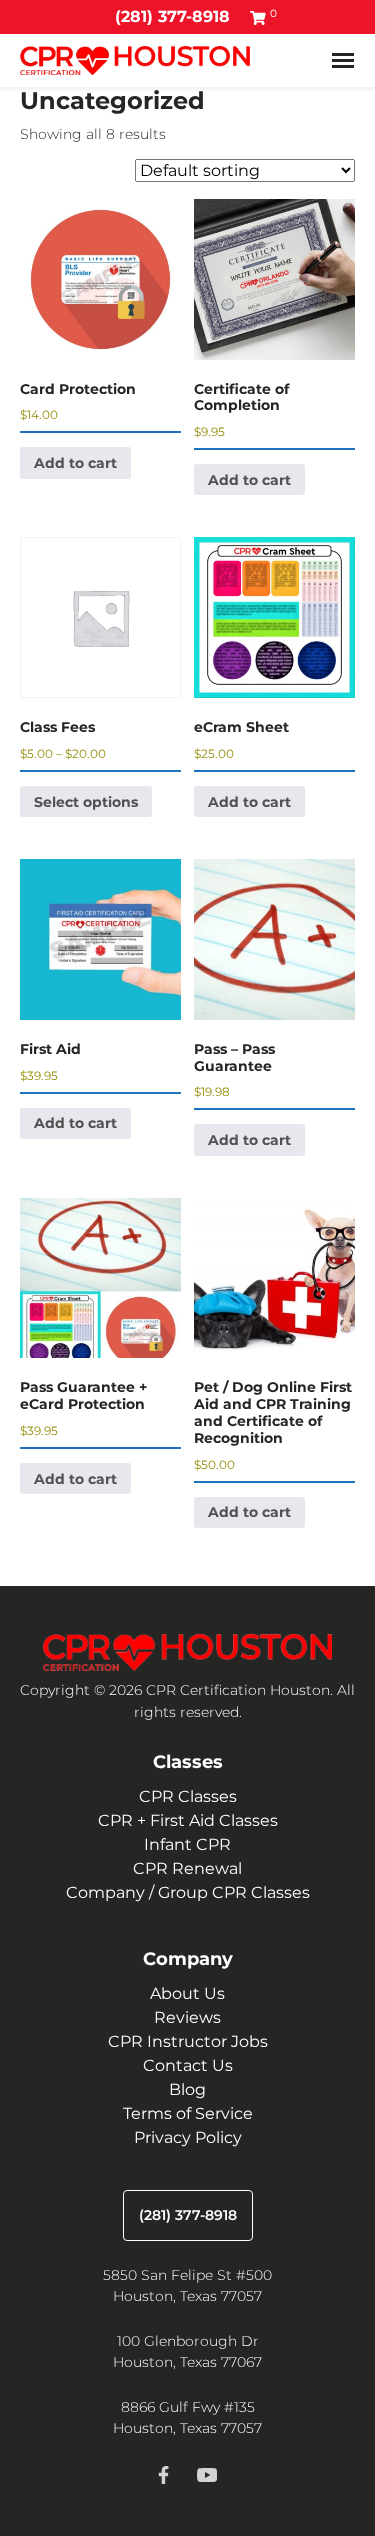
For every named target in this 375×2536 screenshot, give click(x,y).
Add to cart (75, 463)
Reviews (187, 2017)
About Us (187, 1993)
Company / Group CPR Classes (188, 1892)
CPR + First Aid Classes (188, 1820)
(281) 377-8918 (172, 16)
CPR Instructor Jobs (188, 2041)
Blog (187, 2089)
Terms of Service (188, 2113)
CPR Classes (188, 1796)
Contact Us (188, 2065)
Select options (86, 802)
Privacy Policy (188, 2137)
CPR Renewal (187, 1868)
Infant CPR (187, 1844)
